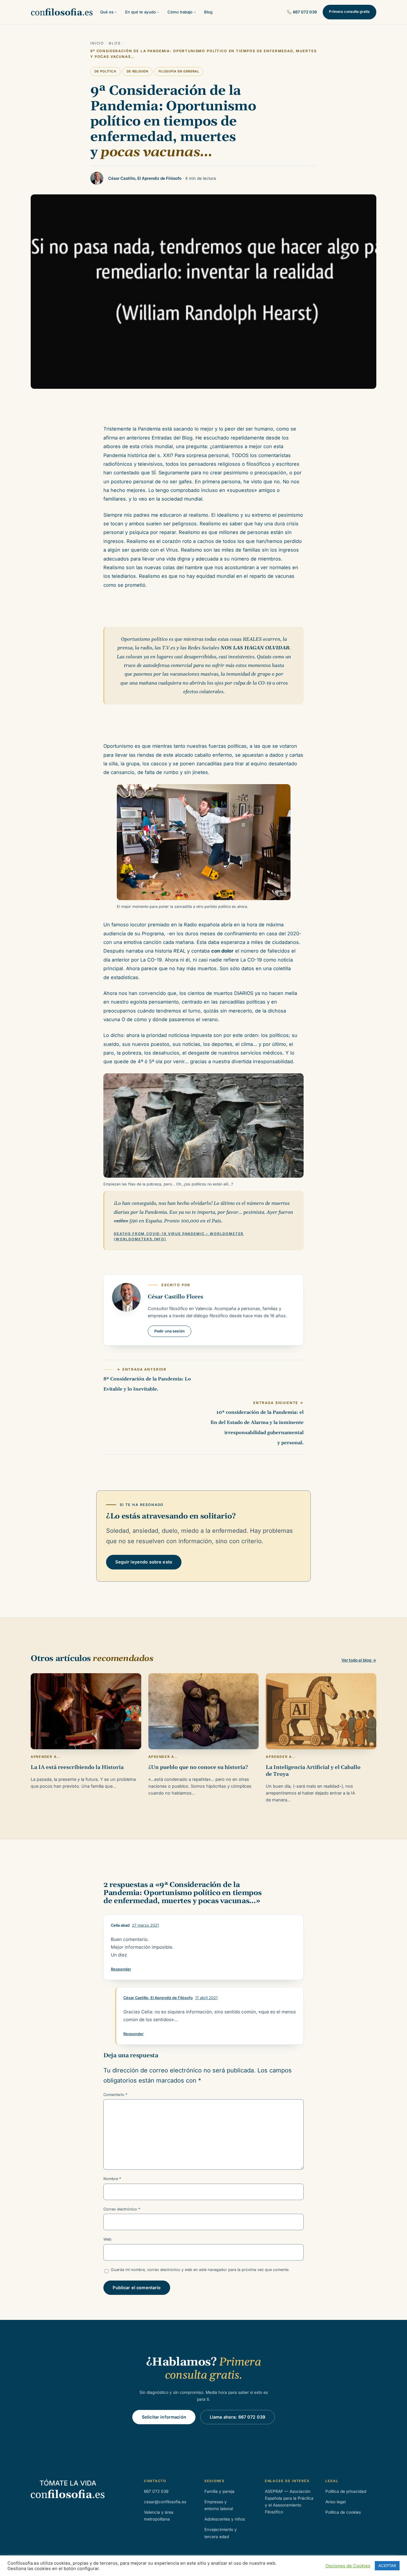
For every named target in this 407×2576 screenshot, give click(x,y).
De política (105, 71)
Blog (115, 43)
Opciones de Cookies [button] (348, 2566)
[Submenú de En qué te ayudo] (158, 12)
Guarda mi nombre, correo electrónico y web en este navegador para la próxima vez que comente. (200, 2270)
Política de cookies (343, 2512)
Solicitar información (164, 2417)
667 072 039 (305, 12)
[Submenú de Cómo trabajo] (195, 12)
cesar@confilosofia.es (165, 2502)
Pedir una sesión (170, 1331)
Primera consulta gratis (349, 12)
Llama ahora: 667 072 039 (237, 2417)
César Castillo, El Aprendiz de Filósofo (158, 1998)
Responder (121, 1969)
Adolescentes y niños (225, 2519)
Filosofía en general (179, 71)
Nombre (112, 2179)
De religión (138, 71)
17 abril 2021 (206, 1998)
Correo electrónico (122, 2209)
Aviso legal (335, 2502)
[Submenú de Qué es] (116, 12)
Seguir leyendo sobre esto (144, 1562)
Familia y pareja (219, 2491)
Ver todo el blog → (359, 1660)
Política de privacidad (346, 2491)
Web (107, 2239)
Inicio (97, 43)
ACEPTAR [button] (387, 2566)
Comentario (115, 2095)
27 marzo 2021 (145, 1925)
